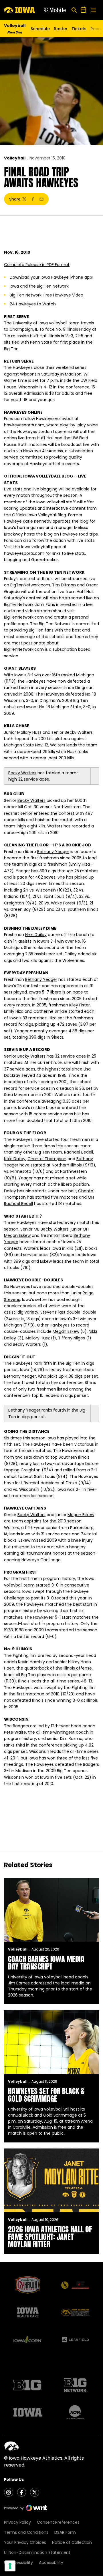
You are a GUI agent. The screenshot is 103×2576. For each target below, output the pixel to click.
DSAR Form (65, 2532)
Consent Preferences (58, 2522)
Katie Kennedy (37, 521)
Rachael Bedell (79, 1152)
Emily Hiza (80, 864)
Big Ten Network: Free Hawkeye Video (46, 295)
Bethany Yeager (53, 852)
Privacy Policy (17, 2522)
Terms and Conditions (26, 2532)
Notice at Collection (72, 2542)
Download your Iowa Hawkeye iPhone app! (51, 277)
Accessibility (51, 2562)
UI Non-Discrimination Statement (37, 2552)
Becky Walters (79, 732)
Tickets (79, 30)
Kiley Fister (80, 1005)
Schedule (40, 29)
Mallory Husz (29, 732)
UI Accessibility (18, 2562)
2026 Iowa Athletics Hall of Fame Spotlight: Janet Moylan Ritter (50, 2237)
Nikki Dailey (36, 935)
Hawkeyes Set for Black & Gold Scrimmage (46, 2095)
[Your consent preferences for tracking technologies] (10, 2566)
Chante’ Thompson (47, 1159)
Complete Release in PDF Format (37, 265)
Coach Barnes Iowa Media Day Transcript (46, 1963)
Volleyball (15, 158)
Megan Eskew (17, 1235)
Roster (61, 29)
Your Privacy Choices (25, 2542)
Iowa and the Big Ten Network (39, 286)
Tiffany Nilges (72, 1338)
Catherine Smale (50, 1011)
